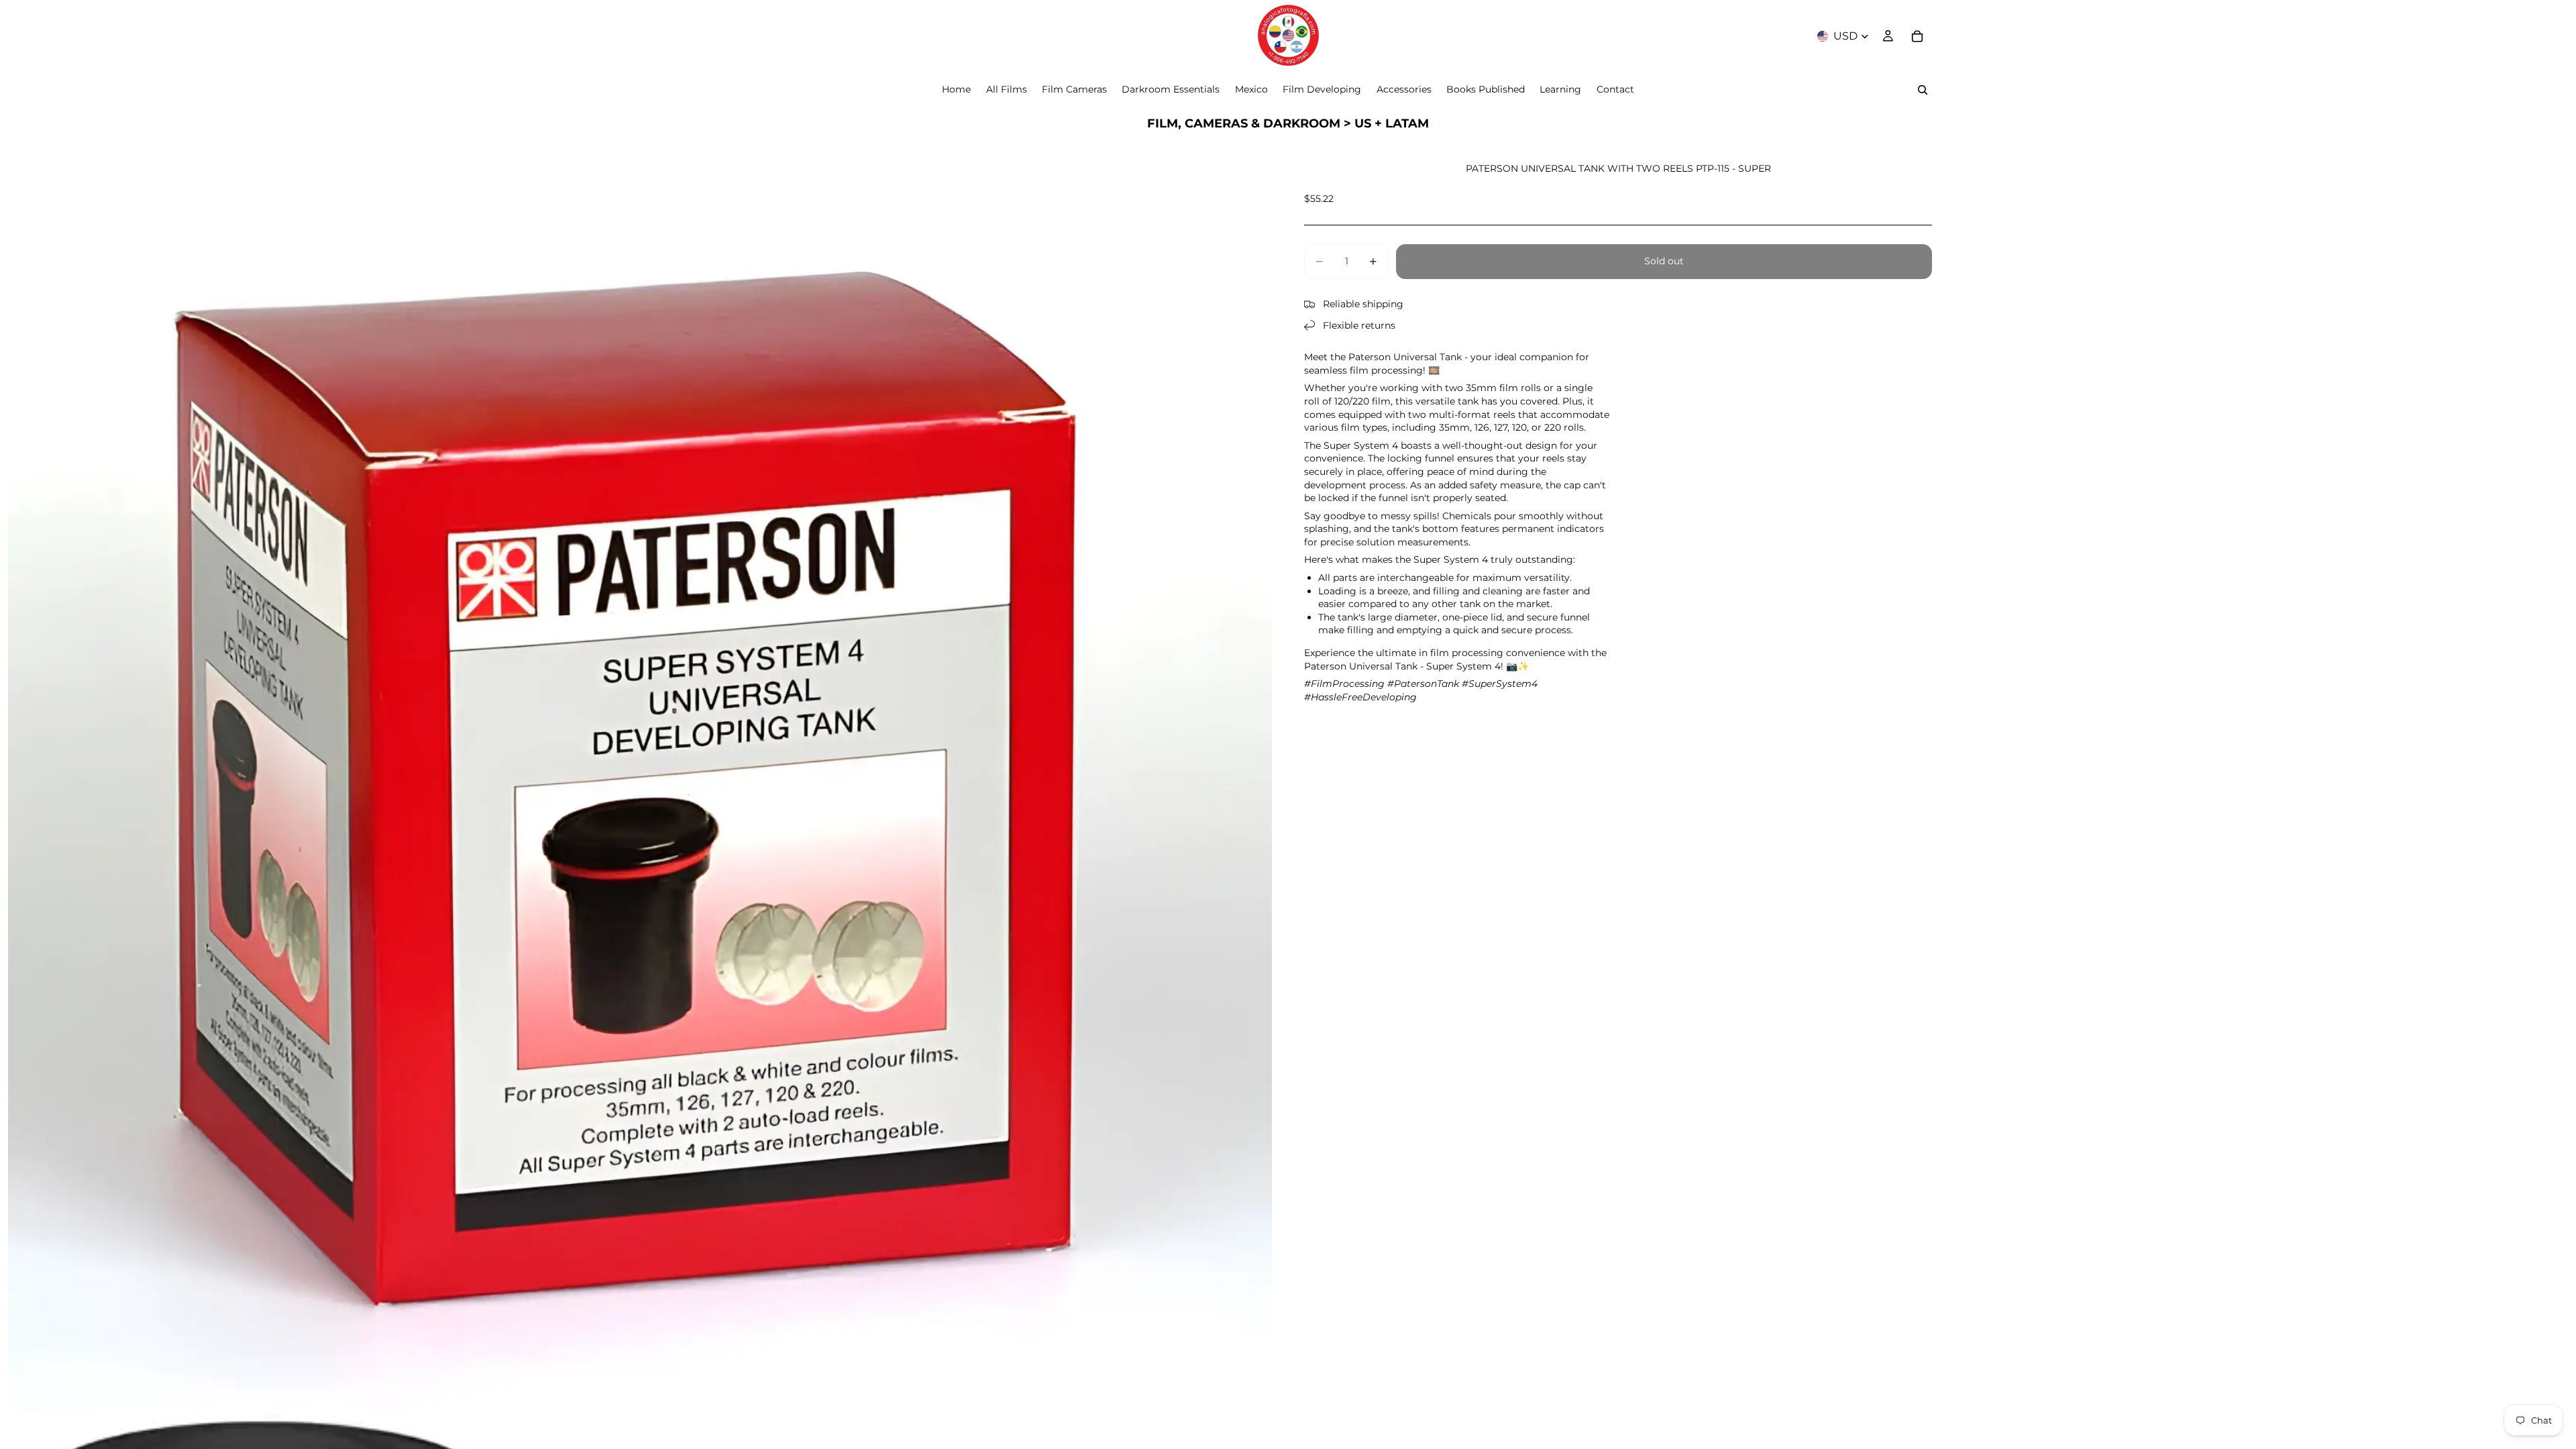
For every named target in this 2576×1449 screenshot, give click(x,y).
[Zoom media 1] (640, 780)
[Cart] (1917, 36)
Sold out (1664, 261)
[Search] (1923, 90)
